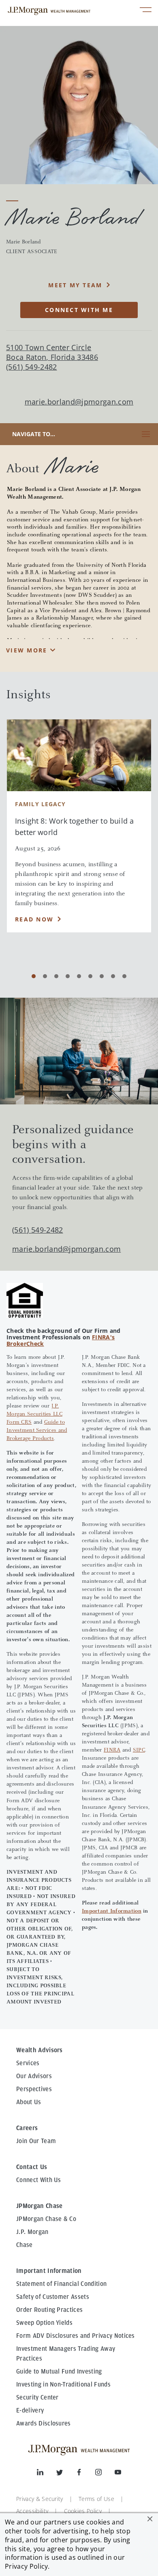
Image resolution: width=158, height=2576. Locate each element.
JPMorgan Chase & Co (46, 2219)
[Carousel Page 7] (102, 976)
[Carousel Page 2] (45, 976)
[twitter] (66, 2474)
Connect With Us (39, 2180)
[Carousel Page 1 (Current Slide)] (34, 976)
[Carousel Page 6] (90, 976)
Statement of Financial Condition (61, 2284)
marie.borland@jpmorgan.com (79, 402)
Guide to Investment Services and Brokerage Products (37, 1431)
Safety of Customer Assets (53, 2297)
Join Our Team (36, 2141)
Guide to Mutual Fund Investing (59, 2372)
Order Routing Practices (49, 2310)
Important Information (112, 1911)
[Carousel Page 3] (56, 976)
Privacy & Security (40, 2499)
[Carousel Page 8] (113, 976)
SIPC (139, 1750)
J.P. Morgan (32, 2232)
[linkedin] (47, 2474)
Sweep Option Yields (44, 2323)
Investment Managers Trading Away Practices (66, 2354)
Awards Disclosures (44, 2423)
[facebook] (85, 2474)
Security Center (37, 2397)
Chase (25, 2245)
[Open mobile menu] (146, 11)
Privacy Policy (26, 2566)
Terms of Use (96, 2499)
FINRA (112, 1750)
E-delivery (30, 2410)
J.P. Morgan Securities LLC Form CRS (34, 1414)
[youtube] (118, 2474)
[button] (150, 2519)
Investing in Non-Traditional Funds (63, 2384)
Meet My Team (75, 285)
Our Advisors (34, 2076)
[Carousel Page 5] (79, 976)
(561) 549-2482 (37, 1230)
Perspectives (34, 2089)
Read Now (34, 919)
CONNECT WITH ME (79, 310)
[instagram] (105, 2474)
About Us (29, 2102)
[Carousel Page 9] (124, 976)
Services (28, 2063)
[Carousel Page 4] (68, 976)
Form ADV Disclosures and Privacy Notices (76, 2336)
